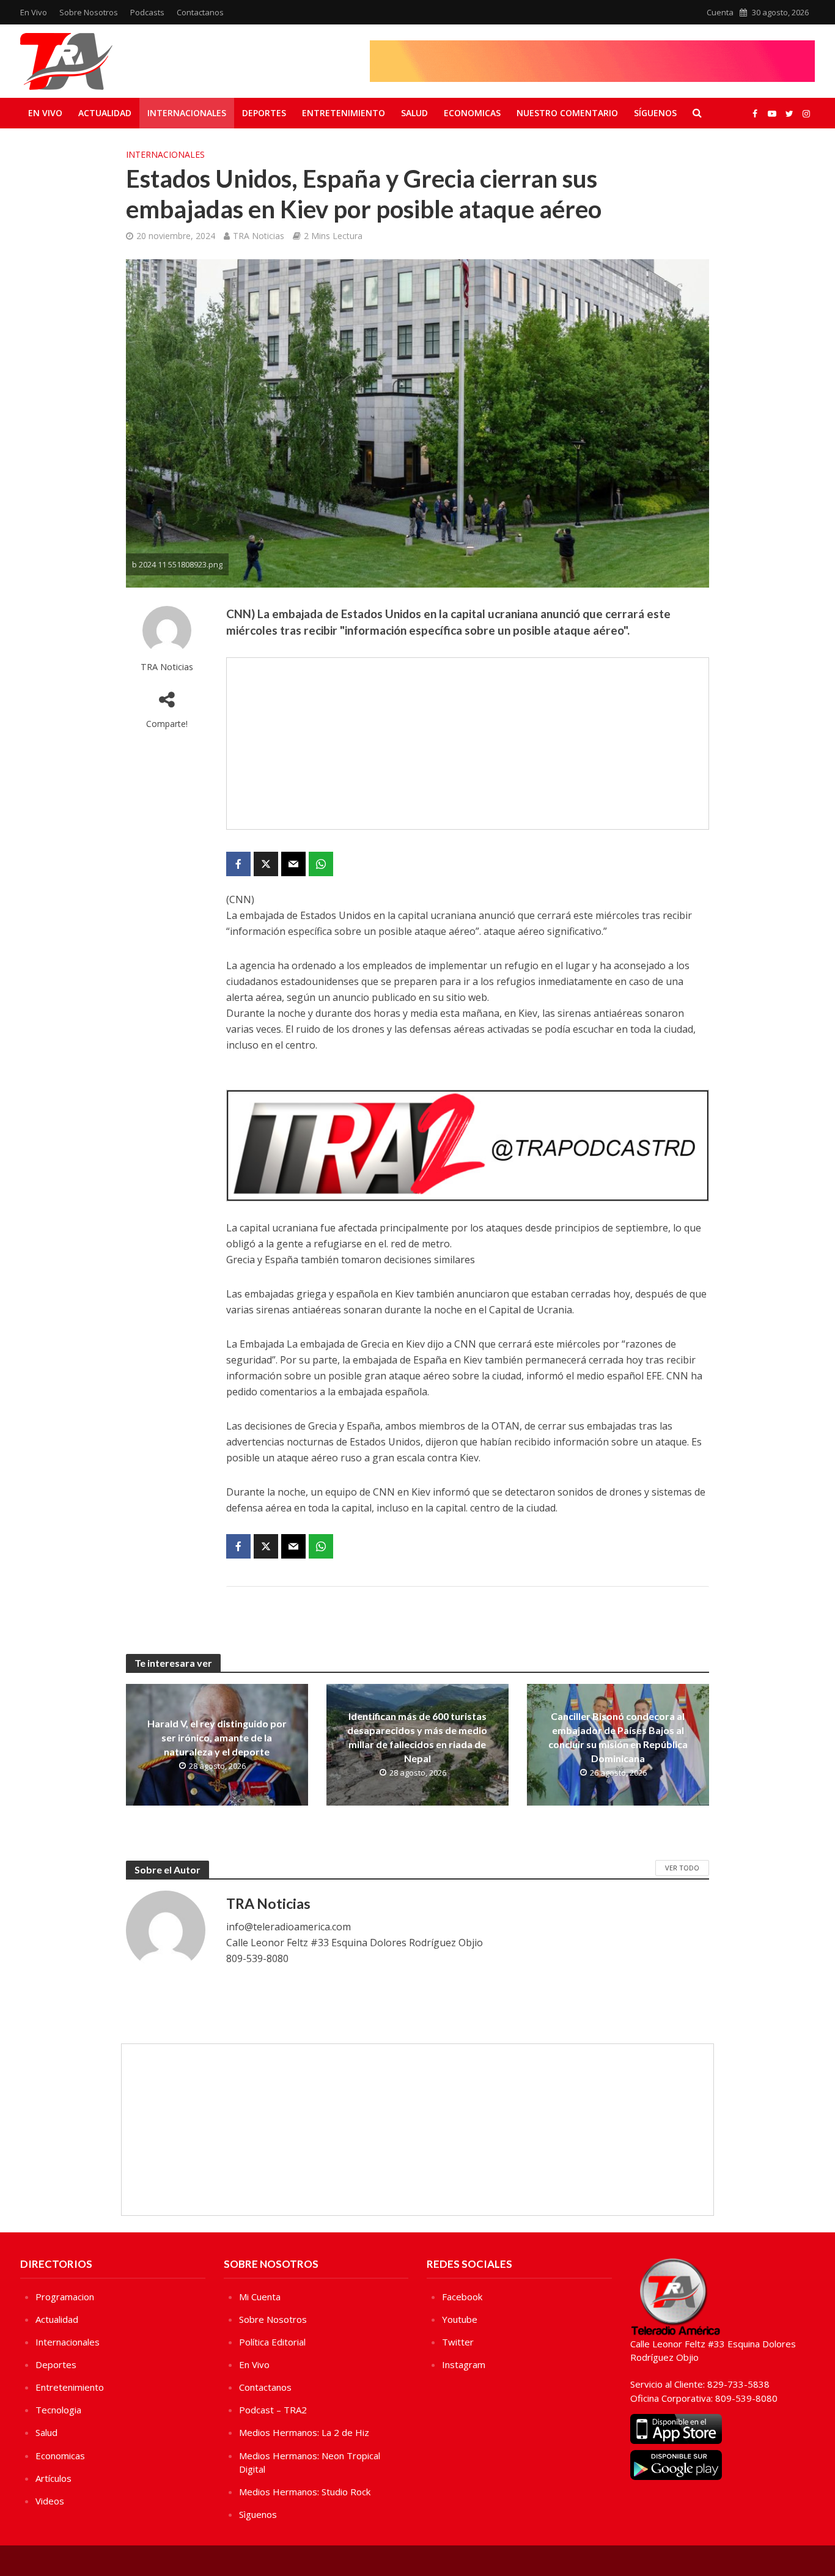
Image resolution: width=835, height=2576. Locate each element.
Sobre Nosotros (89, 12)
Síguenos (655, 113)
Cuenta (720, 12)
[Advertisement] (468, 744)
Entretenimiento (344, 113)
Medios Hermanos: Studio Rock (305, 2492)
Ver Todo (682, 1868)
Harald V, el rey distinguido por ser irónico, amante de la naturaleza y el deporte (217, 1737)
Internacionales (187, 113)
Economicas (472, 113)
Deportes (264, 113)
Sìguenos (258, 2514)
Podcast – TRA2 (273, 2410)
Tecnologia (58, 2410)
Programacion (65, 2297)
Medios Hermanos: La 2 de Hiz (304, 2432)
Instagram (464, 2364)
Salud (414, 113)
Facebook (462, 2297)
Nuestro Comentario (567, 113)
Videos (50, 2501)
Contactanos (200, 12)
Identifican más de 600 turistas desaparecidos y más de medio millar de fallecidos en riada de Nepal (417, 1737)
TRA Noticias (259, 236)
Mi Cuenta (260, 2297)
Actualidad (105, 113)
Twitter (458, 2342)
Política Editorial (272, 2342)
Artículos (53, 2478)
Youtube (460, 2319)
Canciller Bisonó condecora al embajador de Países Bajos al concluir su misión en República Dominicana (618, 1737)
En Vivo (34, 12)
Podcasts (147, 12)
